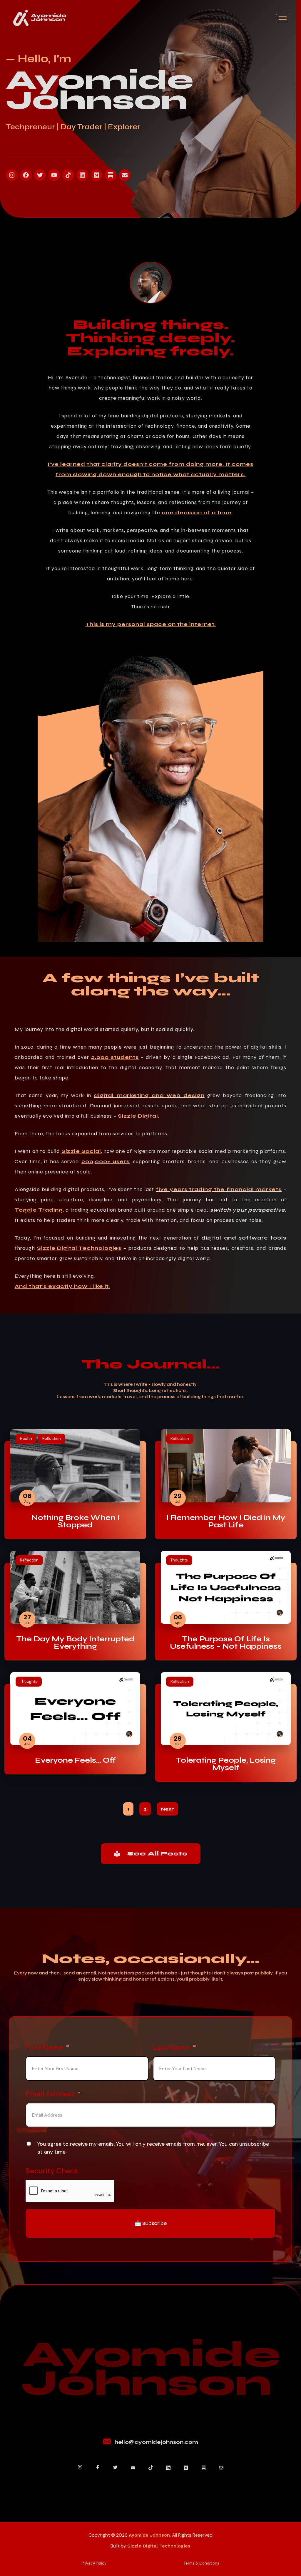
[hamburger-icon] (283, 18)
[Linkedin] (82, 175)
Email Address (50, 2094)
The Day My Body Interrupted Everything (75, 1643)
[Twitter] (40, 175)
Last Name (171, 2047)
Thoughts (179, 1560)
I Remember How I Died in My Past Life (226, 1522)
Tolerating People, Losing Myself (226, 1764)
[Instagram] (12, 175)
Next (167, 1809)
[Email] (221, 2468)
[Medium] (96, 175)
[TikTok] (151, 2468)
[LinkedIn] (168, 2468)
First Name (44, 2047)
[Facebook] (26, 175)
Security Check (52, 2171)
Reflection (52, 1439)
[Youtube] (54, 175)
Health (26, 1439)
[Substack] (204, 2468)
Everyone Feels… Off (75, 1760)
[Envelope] (125, 175)
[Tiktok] (68, 175)
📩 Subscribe (151, 2223)
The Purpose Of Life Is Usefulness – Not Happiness (226, 1643)
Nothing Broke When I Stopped (75, 1522)
